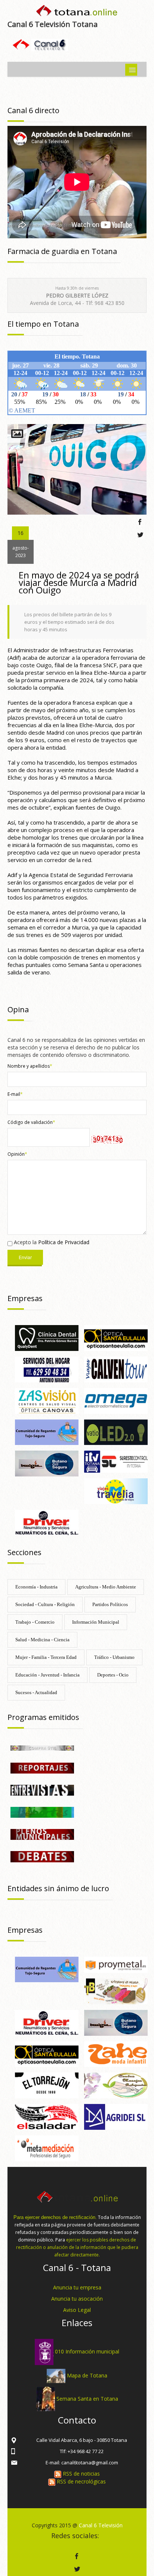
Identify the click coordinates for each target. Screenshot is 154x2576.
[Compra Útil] (42, 1747)
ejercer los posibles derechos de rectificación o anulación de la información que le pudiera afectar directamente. (77, 2247)
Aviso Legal (77, 2310)
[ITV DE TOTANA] (116, 1461)
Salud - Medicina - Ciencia (42, 1640)
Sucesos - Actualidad (36, 1692)
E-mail (15, 1094)
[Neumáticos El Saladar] (47, 2116)
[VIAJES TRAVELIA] (116, 1490)
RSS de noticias (81, 2474)
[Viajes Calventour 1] (116, 1369)
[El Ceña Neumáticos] (47, 1522)
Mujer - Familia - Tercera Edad (46, 1657)
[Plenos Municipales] (42, 1834)
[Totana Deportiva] (42, 1812)
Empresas (25, 1298)
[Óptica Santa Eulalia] (116, 1337)
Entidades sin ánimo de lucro (58, 1888)
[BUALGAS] (47, 1463)
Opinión (17, 1154)
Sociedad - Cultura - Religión (45, 1604)
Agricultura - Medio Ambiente (106, 1587)
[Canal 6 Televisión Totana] (77, 12)
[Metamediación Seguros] (47, 2148)
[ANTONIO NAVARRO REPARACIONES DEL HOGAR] (47, 1369)
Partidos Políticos (110, 1604)
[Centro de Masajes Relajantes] (116, 2085)
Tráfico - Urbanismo (114, 1657)
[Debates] (42, 1856)
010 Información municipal (87, 2351)
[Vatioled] (116, 1432)
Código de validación (31, 1122)
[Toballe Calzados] (116, 1991)
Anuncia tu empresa (77, 2287)
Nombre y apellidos (30, 1066)
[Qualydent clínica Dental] (47, 1337)
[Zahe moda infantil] (116, 2054)
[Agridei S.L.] (116, 2116)
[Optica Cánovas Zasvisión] (47, 1400)
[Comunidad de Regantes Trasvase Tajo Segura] (47, 1432)
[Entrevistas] (42, 1789)
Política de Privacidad (64, 1242)
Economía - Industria (36, 1587)
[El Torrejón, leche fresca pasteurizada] (47, 2085)
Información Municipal (96, 1622)
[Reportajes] (42, 1767)
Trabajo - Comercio (35, 1622)
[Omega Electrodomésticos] (116, 1400)
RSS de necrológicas (81, 2481)
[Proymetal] (116, 1964)
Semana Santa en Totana (87, 2398)
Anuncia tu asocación (77, 2299)
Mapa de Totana (87, 2375)
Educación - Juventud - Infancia (47, 1675)
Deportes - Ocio (113, 1675)
